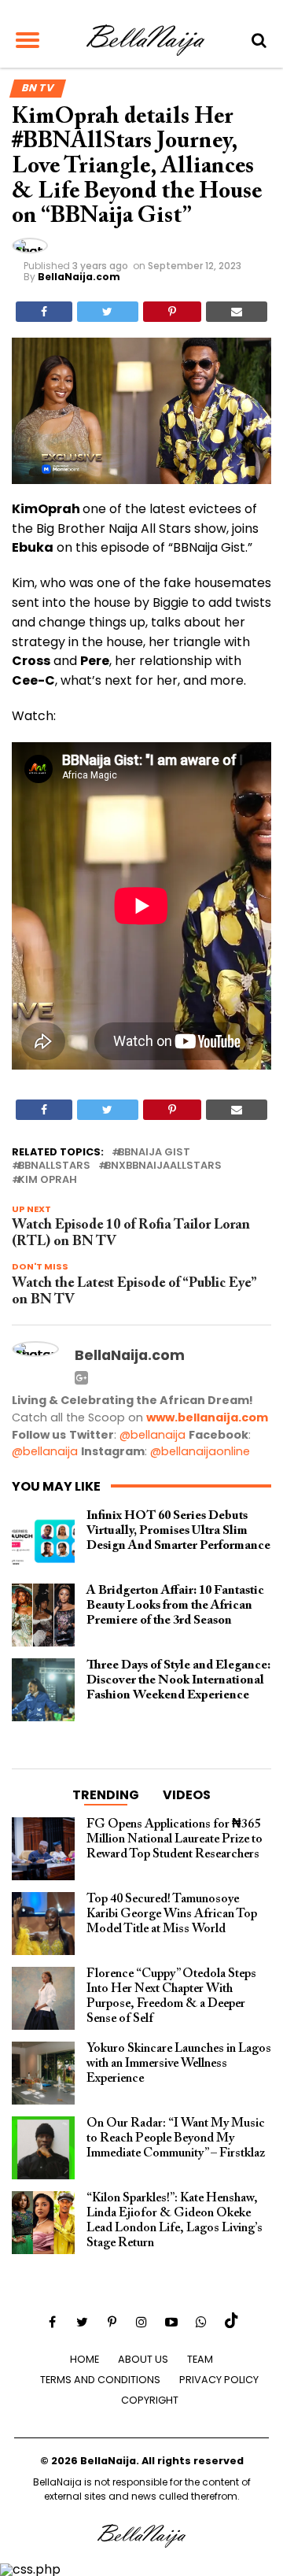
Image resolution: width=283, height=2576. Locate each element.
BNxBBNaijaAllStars (163, 1166)
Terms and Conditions (100, 2380)
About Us (143, 2359)
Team (200, 2359)
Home (85, 2359)
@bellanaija (153, 1435)
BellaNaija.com (79, 277)
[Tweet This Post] (107, 312)
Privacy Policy (219, 2380)
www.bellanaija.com (207, 1417)
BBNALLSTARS (54, 1166)
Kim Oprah (48, 1180)
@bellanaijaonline (200, 1451)
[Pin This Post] (172, 312)
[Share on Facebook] (44, 312)
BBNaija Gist (154, 1153)
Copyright (150, 2400)
